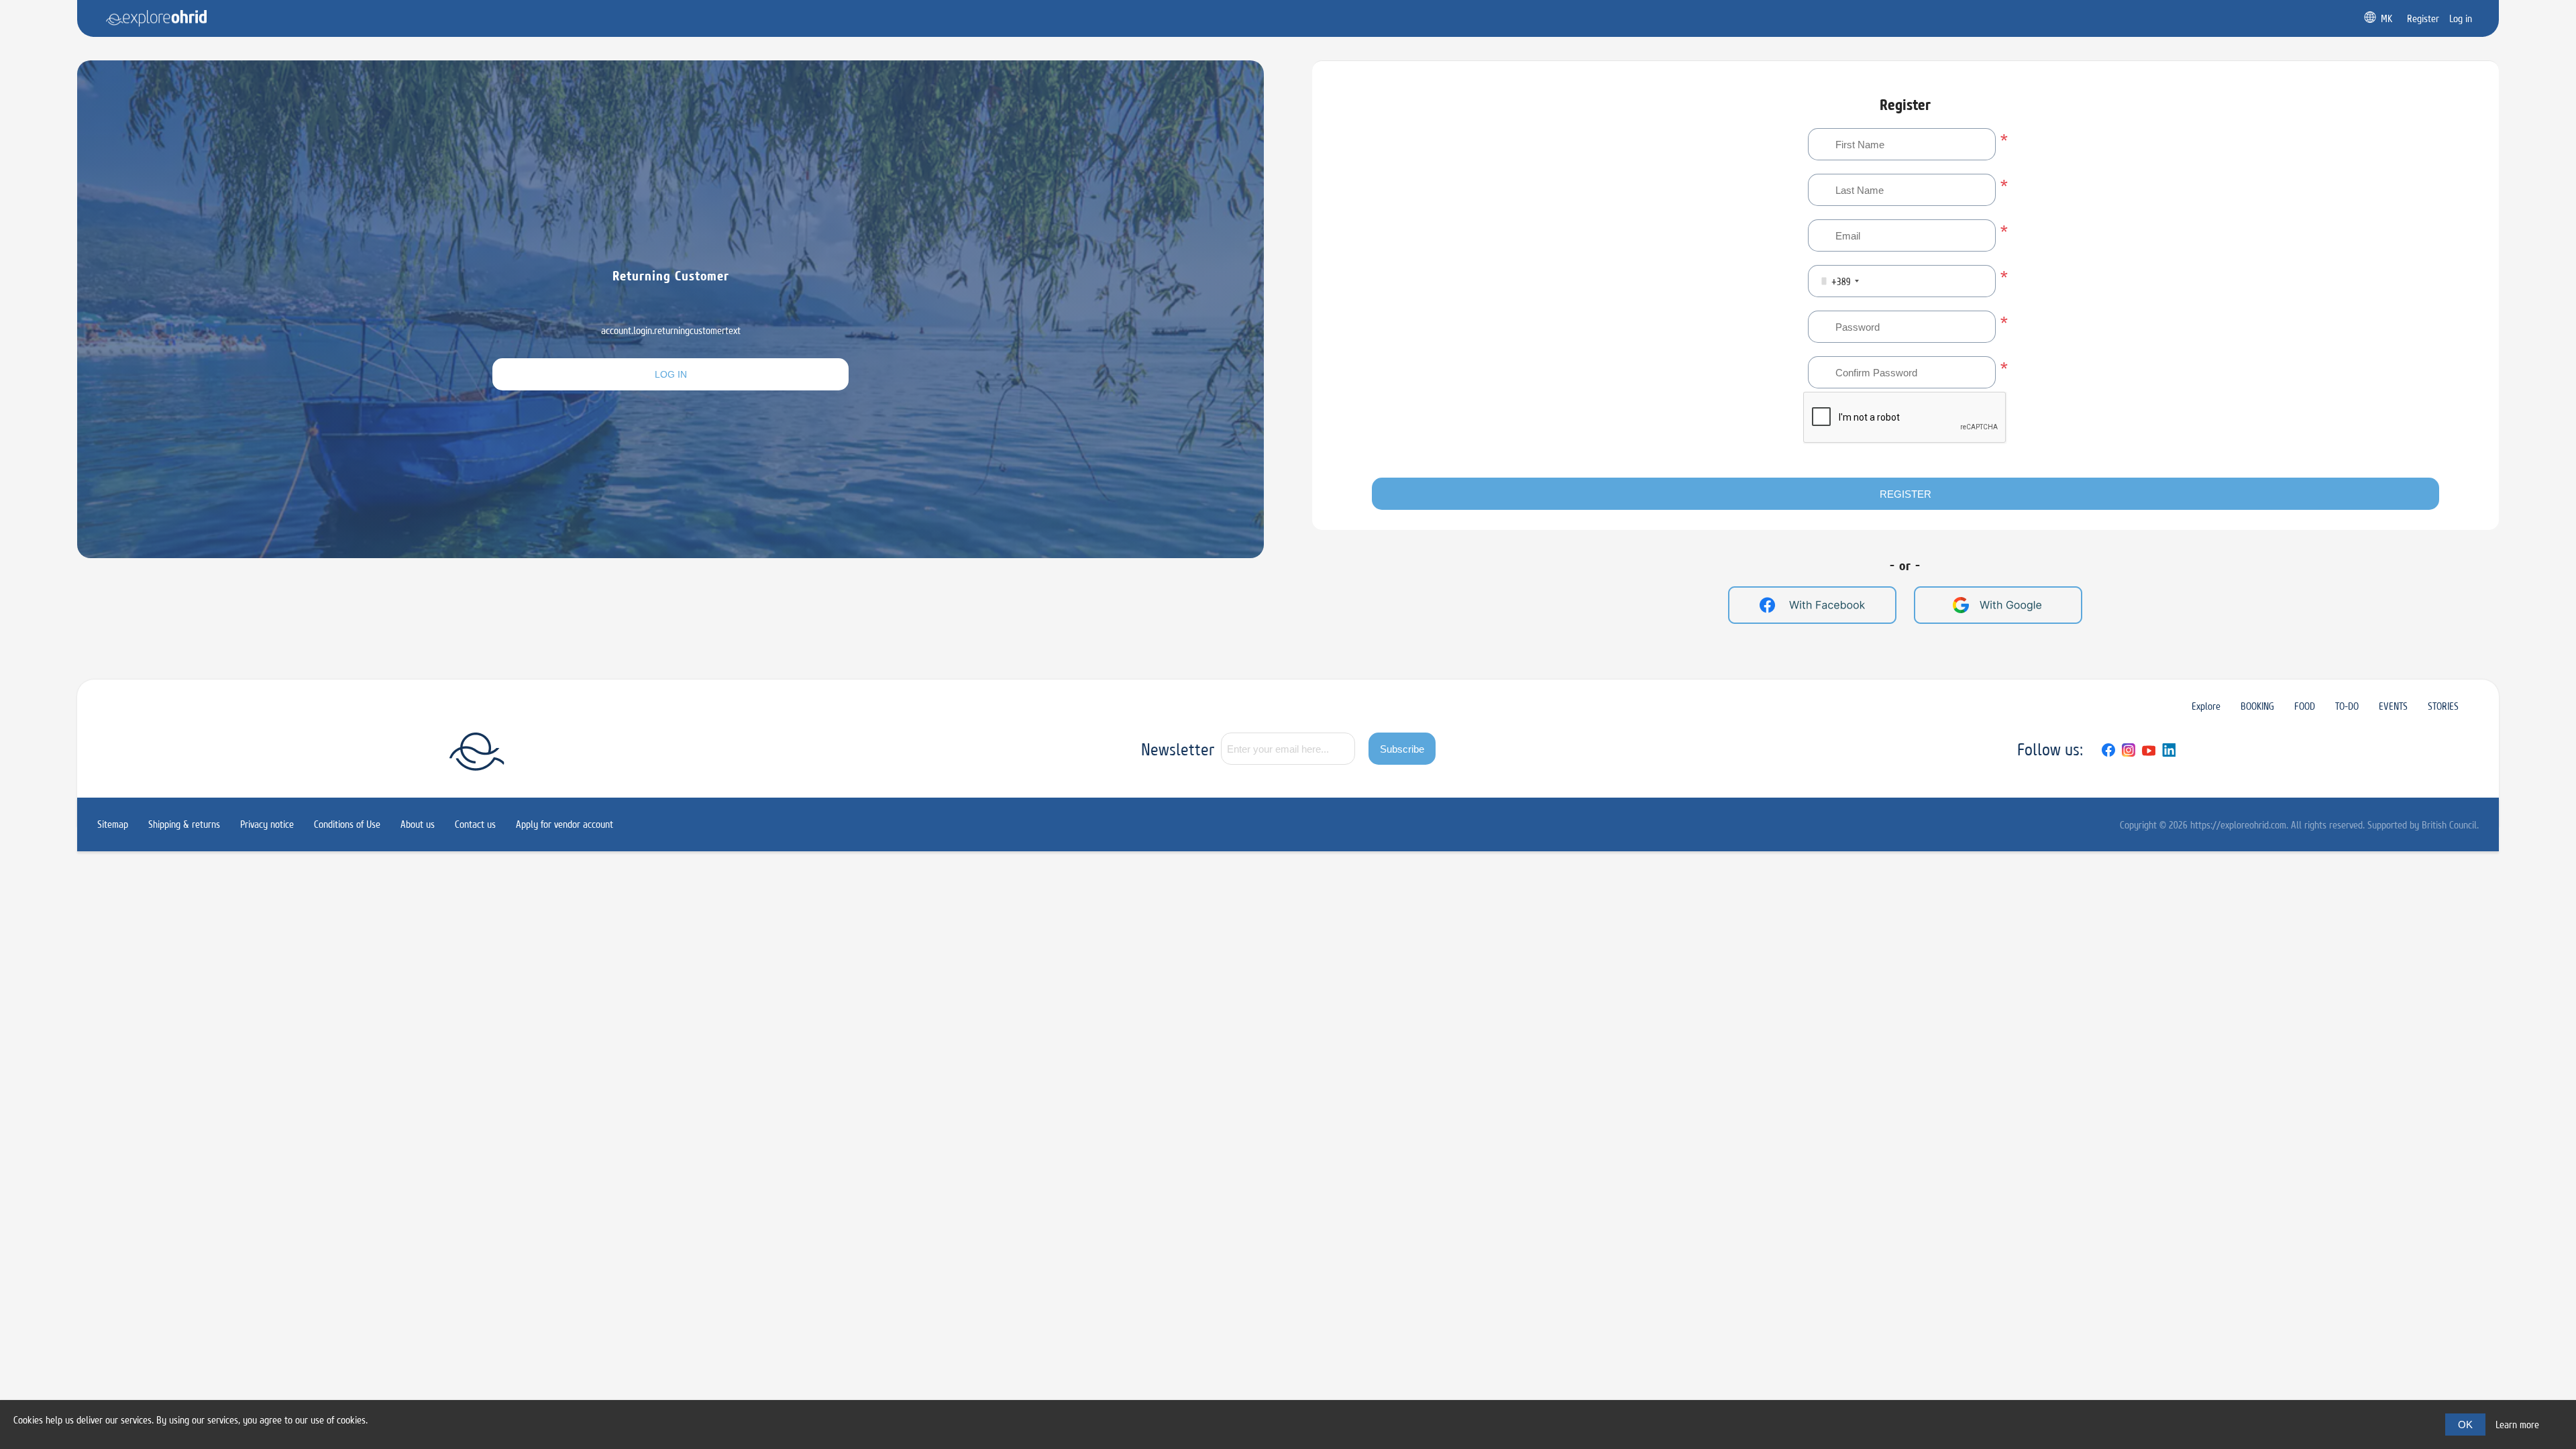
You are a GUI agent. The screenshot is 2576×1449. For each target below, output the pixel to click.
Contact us (475, 824)
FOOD (2305, 706)
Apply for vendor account (565, 824)
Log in (671, 374)
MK (2386, 18)
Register (1906, 494)
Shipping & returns (184, 824)
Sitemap (113, 824)
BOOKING (2257, 706)
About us (418, 824)
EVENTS (2393, 706)
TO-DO (2347, 706)
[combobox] (1836, 281)
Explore (2206, 706)
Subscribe (1402, 749)
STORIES (2443, 706)
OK (2465, 1425)
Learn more (2517, 1425)
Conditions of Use (347, 824)
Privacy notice (267, 824)
